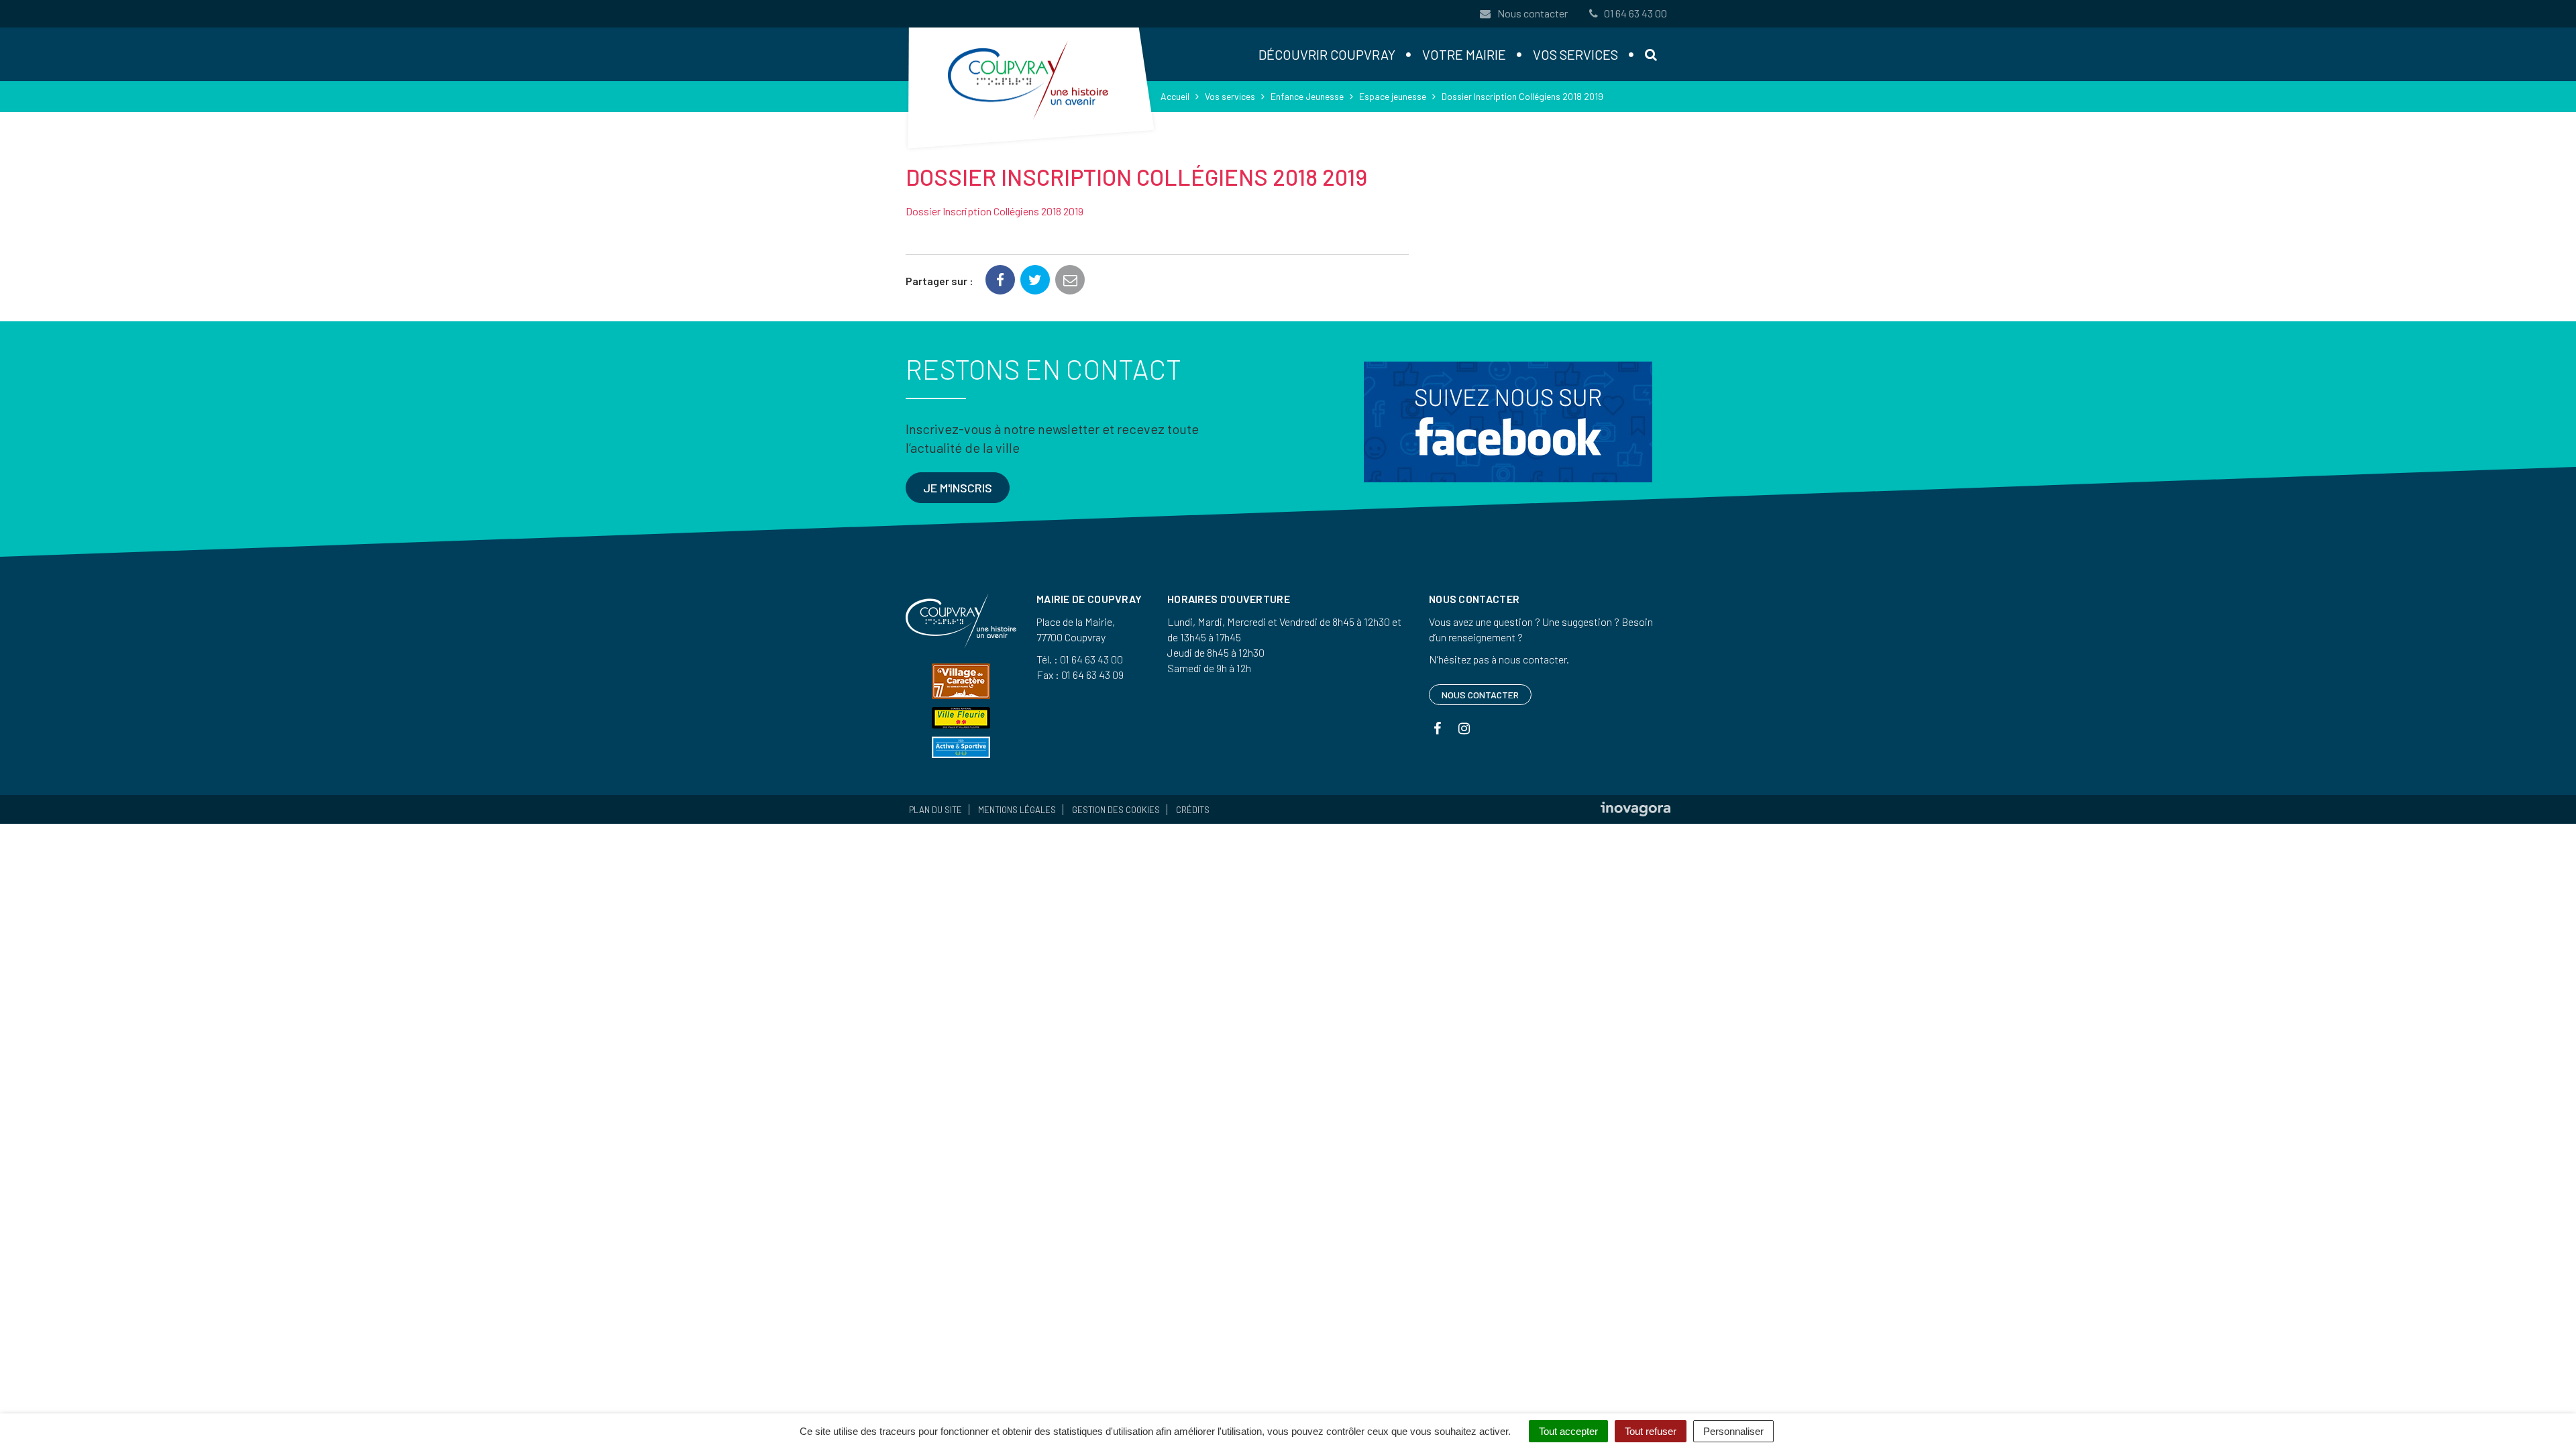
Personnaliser (1733, 1431)
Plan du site (935, 810)
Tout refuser (1651, 1431)
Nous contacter (1532, 13)
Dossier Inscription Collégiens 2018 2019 (995, 211)
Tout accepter (1568, 1431)
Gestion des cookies (1116, 810)
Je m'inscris (958, 488)
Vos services (1575, 54)
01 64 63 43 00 (1635, 13)
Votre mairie (1464, 54)
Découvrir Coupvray (1327, 54)
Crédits (1193, 810)
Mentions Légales (1017, 810)
